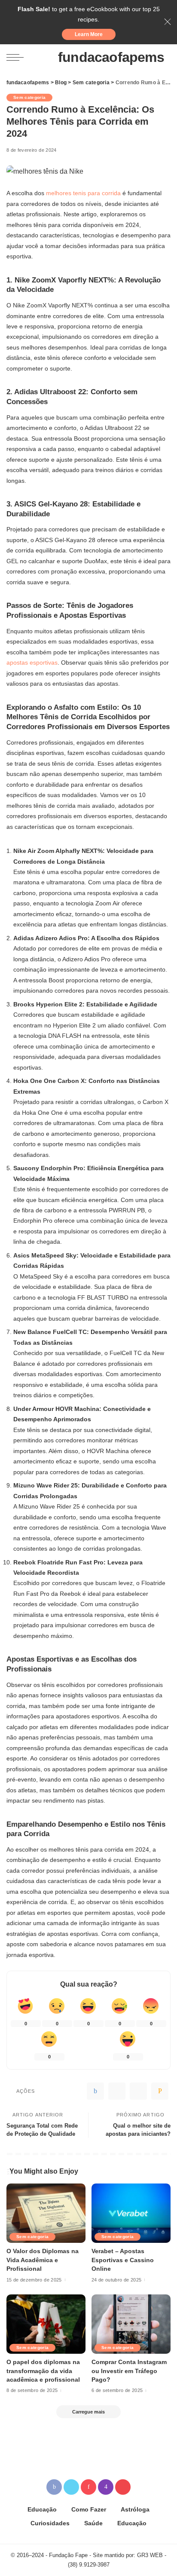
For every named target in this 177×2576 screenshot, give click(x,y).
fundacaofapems (111, 57)
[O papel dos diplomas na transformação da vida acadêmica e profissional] (46, 2324)
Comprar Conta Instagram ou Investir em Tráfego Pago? (129, 2371)
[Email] (160, 2091)
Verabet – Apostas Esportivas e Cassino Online (123, 2260)
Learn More (89, 34)
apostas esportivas (32, 662)
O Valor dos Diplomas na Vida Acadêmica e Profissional (43, 2260)
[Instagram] (106, 2487)
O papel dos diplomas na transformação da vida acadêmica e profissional (43, 2371)
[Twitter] (117, 2091)
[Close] (168, 22)
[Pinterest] (138, 2091)
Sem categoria (29, 97)
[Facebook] (95, 2091)
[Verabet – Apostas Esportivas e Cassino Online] (131, 2213)
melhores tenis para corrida (82, 193)
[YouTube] (123, 2487)
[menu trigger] (17, 57)
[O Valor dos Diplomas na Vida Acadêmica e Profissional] (46, 2213)
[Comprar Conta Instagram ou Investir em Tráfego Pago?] (131, 2324)
